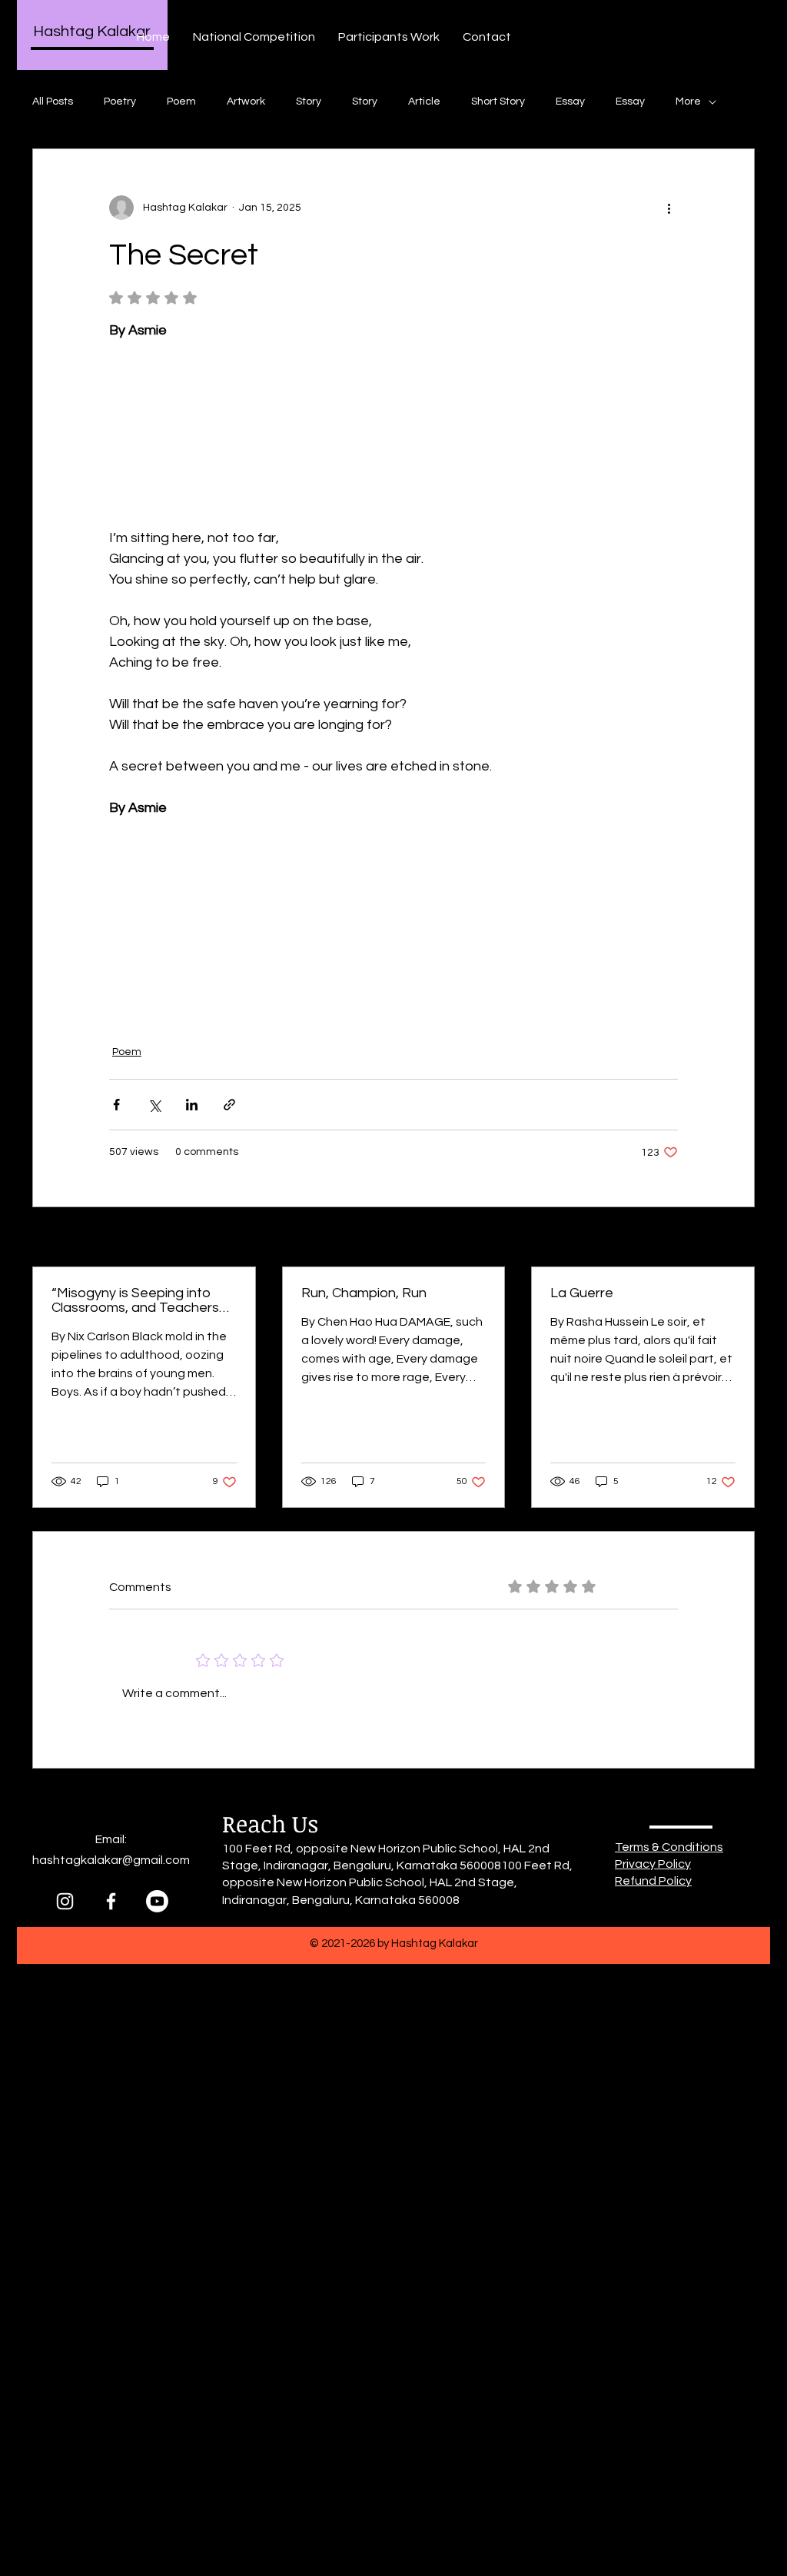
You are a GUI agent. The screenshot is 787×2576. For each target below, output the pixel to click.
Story (309, 102)
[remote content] (393, 424)
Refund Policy (653, 1881)
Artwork (246, 102)
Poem (181, 102)
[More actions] (669, 208)
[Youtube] (157, 1901)
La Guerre (582, 1293)
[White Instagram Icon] (65, 1901)
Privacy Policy (653, 1864)
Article (424, 102)
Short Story (498, 102)
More (688, 102)
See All (738, 1238)
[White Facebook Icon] (111, 1901)
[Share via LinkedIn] (192, 1105)
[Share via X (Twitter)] (154, 1105)
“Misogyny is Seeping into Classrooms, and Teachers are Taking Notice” (135, 1300)
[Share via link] (229, 1105)
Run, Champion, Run (364, 1293)
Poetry (120, 102)
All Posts (53, 102)
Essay (570, 102)
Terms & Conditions (669, 1847)
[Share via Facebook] (116, 1105)
